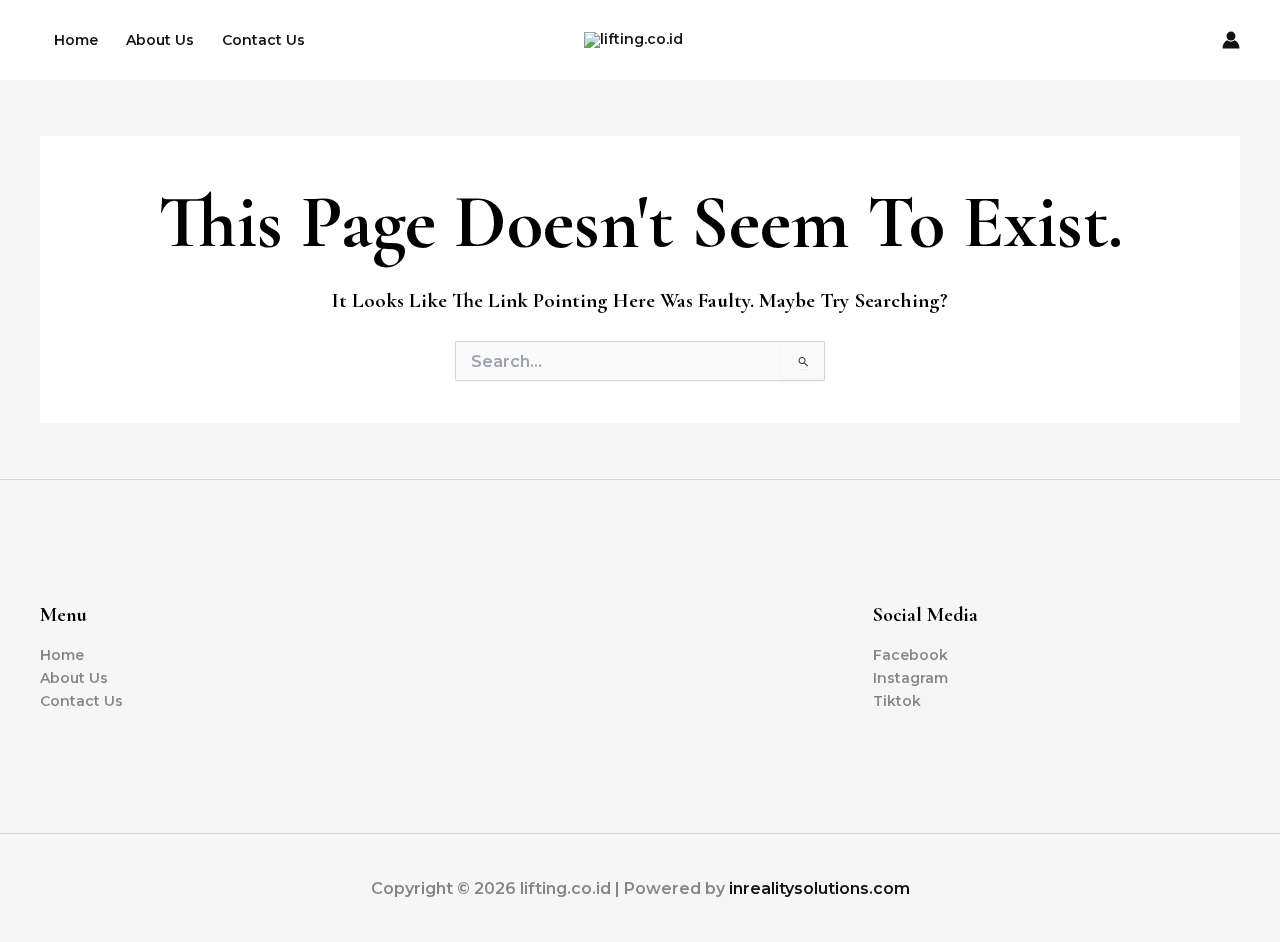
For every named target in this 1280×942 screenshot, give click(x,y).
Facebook (910, 655)
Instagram (910, 678)
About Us (160, 40)
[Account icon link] (1231, 40)
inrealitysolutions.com (819, 888)
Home (76, 40)
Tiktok (897, 701)
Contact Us (263, 40)
